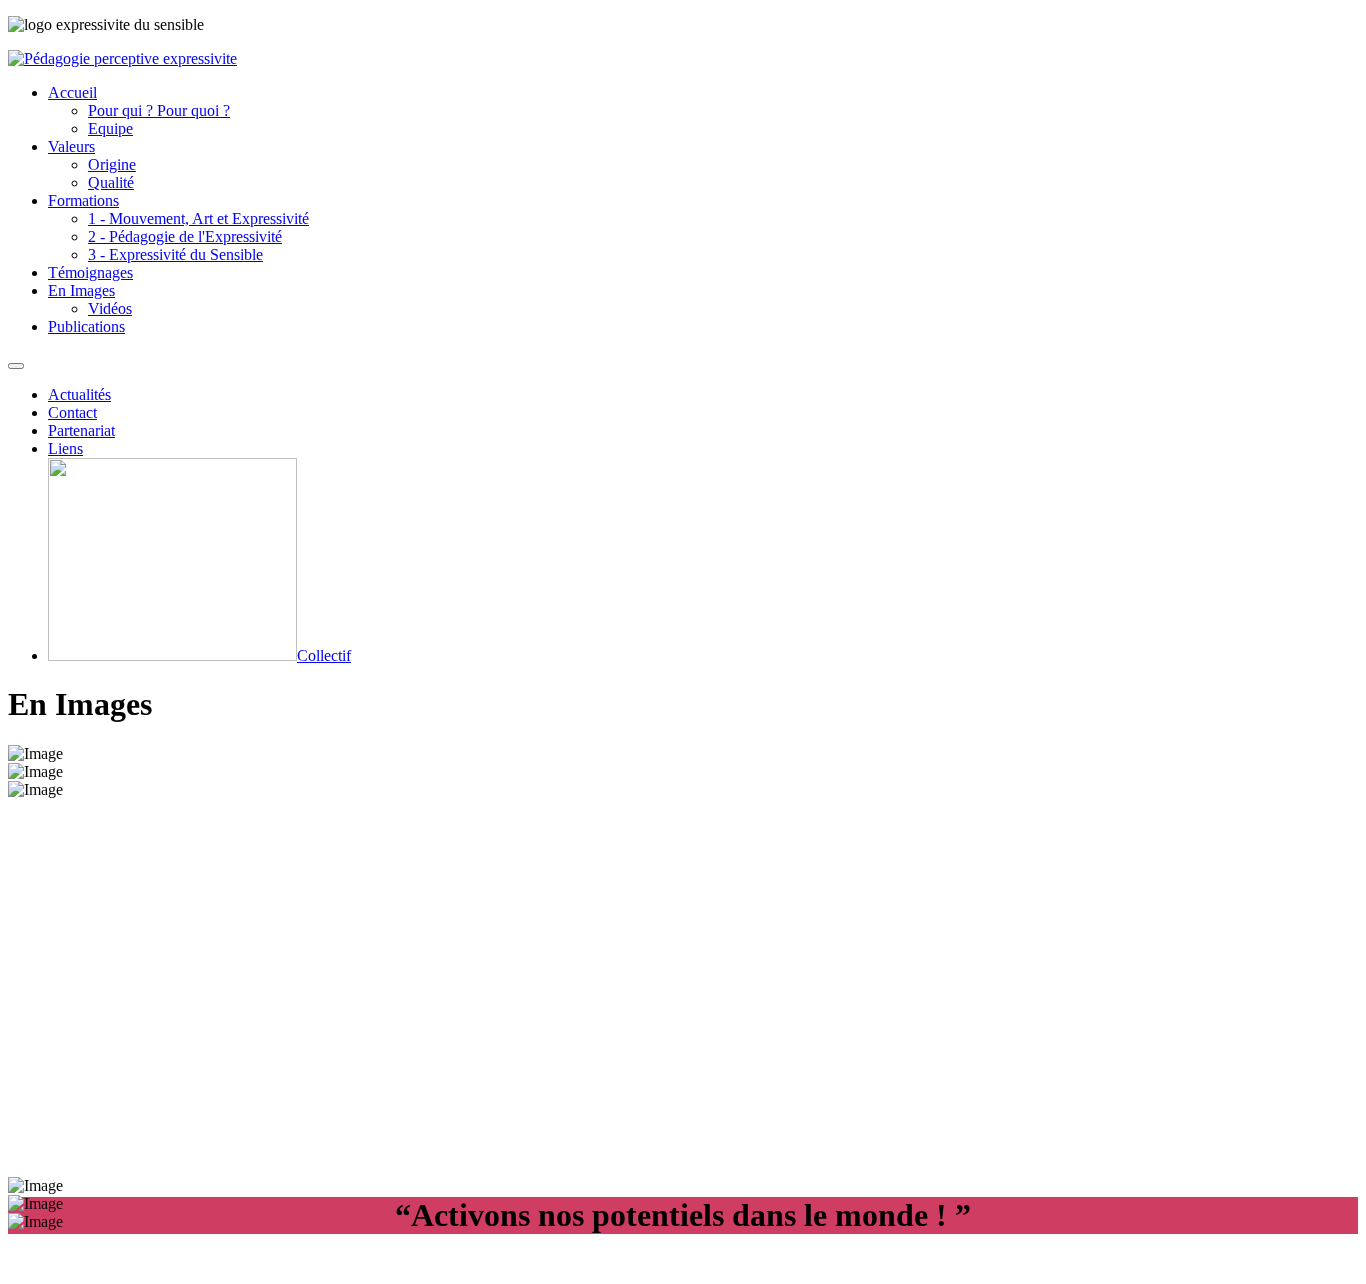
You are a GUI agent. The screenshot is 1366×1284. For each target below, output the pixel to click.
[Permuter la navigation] (16, 366)
